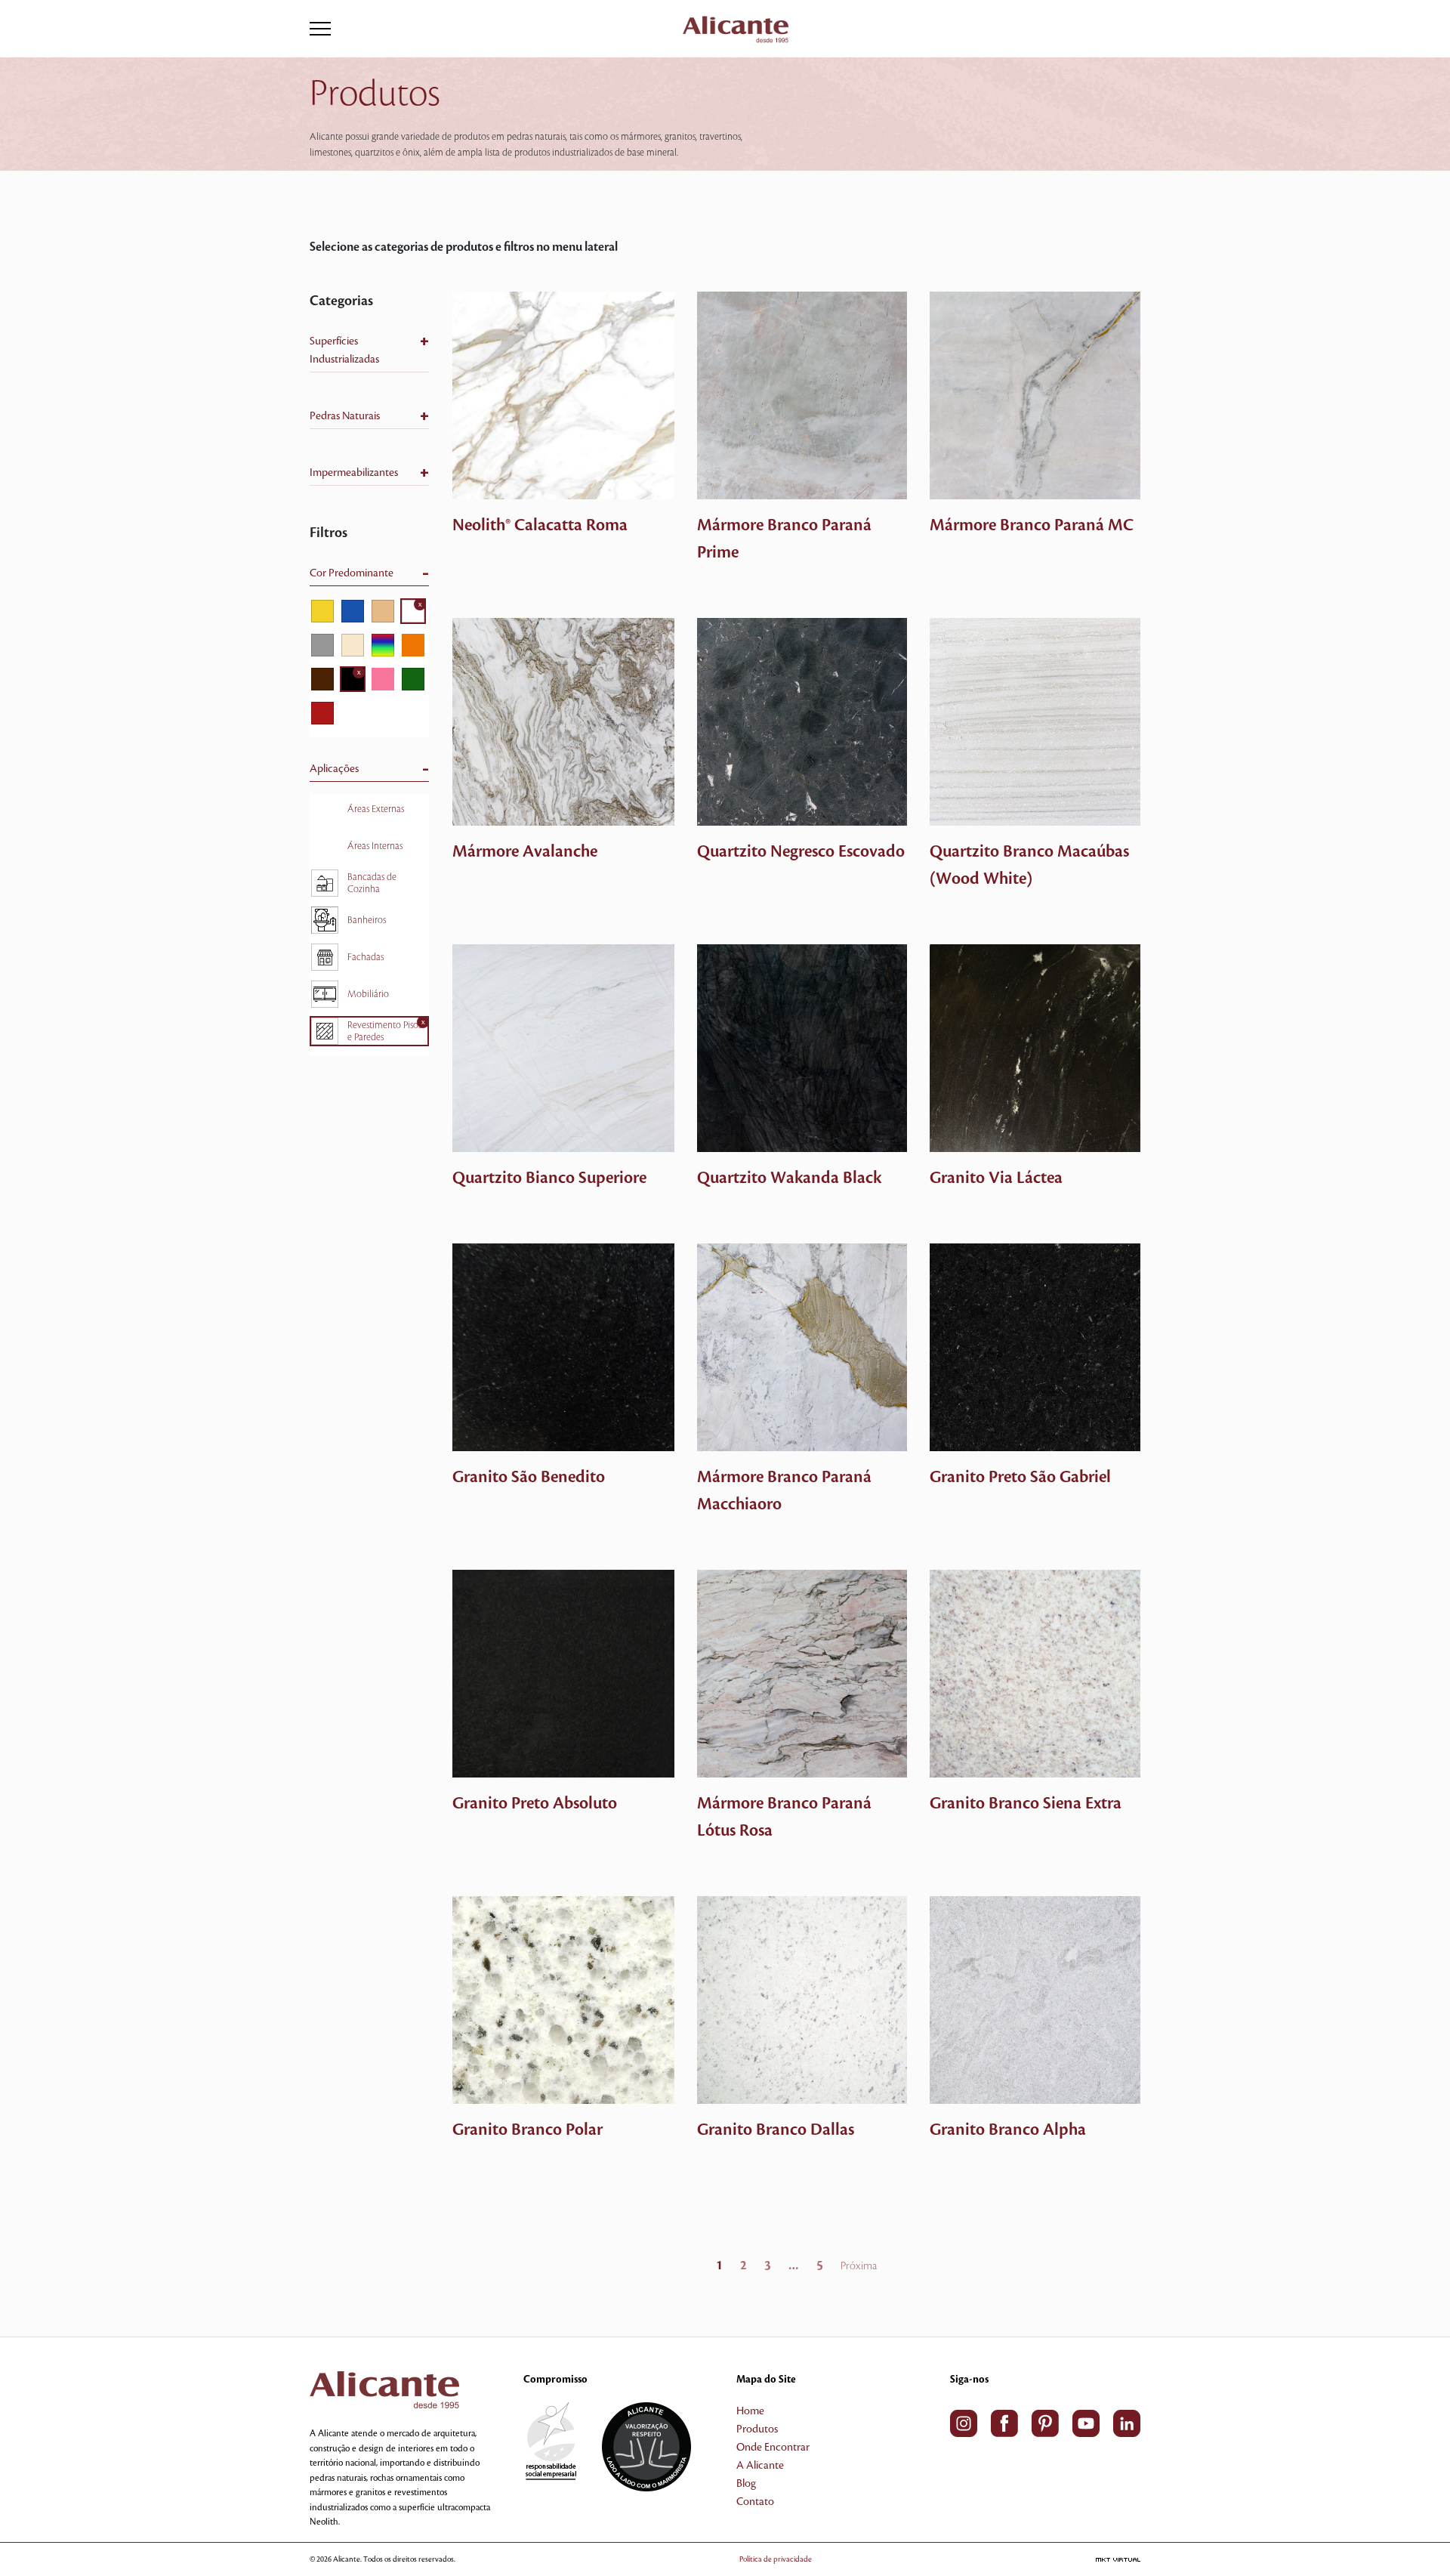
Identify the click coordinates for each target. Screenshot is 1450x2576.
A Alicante (760, 2466)
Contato (755, 2502)
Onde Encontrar (773, 2448)
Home (750, 2411)
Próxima (859, 2266)
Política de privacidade (776, 2559)
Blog (746, 2484)
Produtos (757, 2429)
